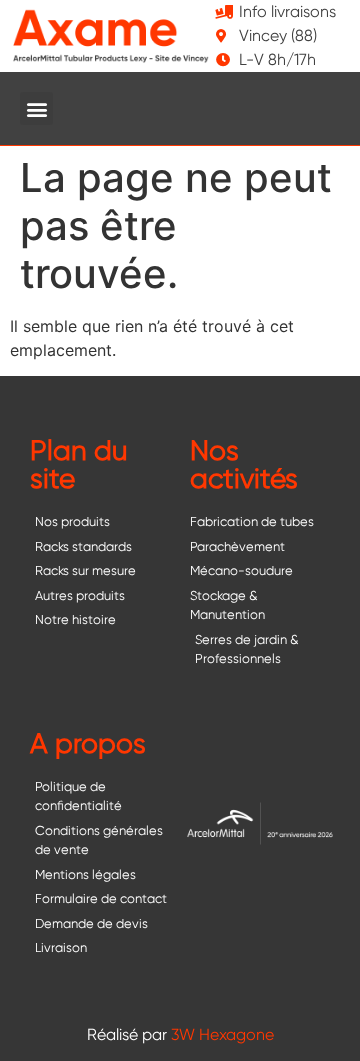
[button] (36, 108)
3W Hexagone (222, 1034)
